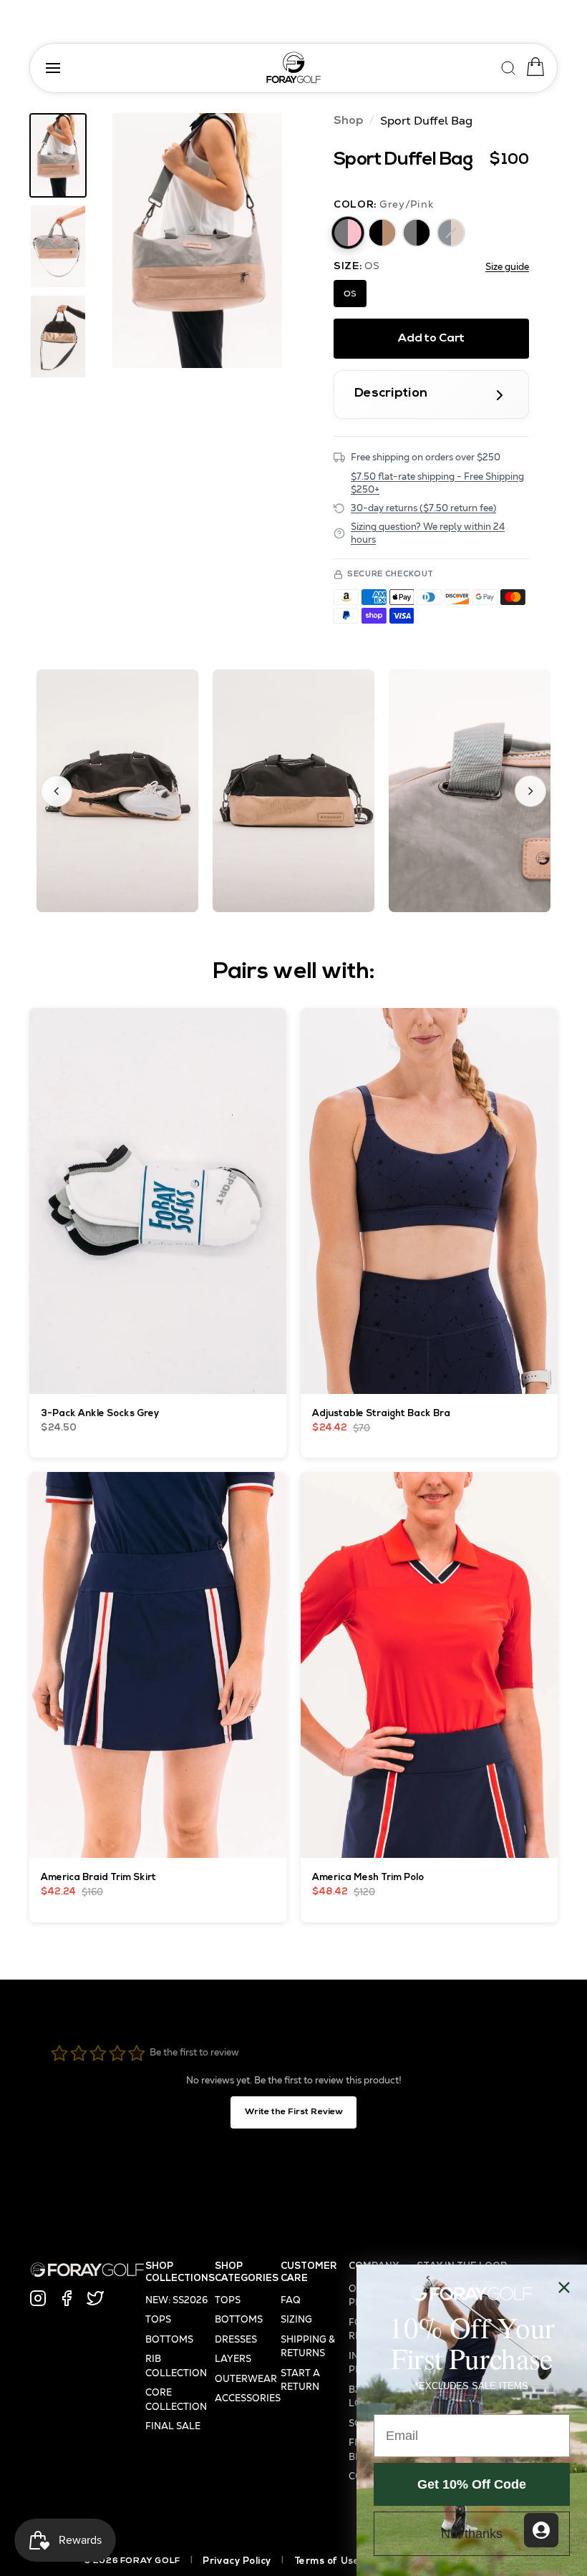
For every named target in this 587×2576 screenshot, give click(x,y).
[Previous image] (57, 791)
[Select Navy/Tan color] (451, 233)
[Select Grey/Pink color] (348, 233)
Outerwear (246, 2379)
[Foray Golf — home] (293, 68)
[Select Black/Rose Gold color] (382, 233)
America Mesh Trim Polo (368, 1878)
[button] (197, 241)
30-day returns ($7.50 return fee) (423, 508)
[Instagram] (38, 2298)
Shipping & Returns (308, 2347)
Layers (233, 2359)
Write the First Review (294, 2112)
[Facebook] (67, 2298)
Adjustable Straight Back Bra (381, 1414)
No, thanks (472, 2534)
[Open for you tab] (541, 2530)
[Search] (509, 66)
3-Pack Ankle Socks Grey (100, 1414)
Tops (158, 2319)
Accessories (248, 2398)
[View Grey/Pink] (58, 155)
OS (350, 294)
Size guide (507, 267)
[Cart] (532, 67)
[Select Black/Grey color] (417, 233)
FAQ (291, 2300)
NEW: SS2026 (176, 2300)
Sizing (296, 2319)
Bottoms (169, 2339)
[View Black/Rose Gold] (58, 336)
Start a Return (300, 2380)
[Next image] (530, 791)
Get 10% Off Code (472, 2484)
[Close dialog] (564, 2287)
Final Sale (173, 2426)
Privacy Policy (237, 2561)
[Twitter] (95, 2298)
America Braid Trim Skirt (98, 1878)
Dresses (236, 2339)
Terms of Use (327, 2561)
